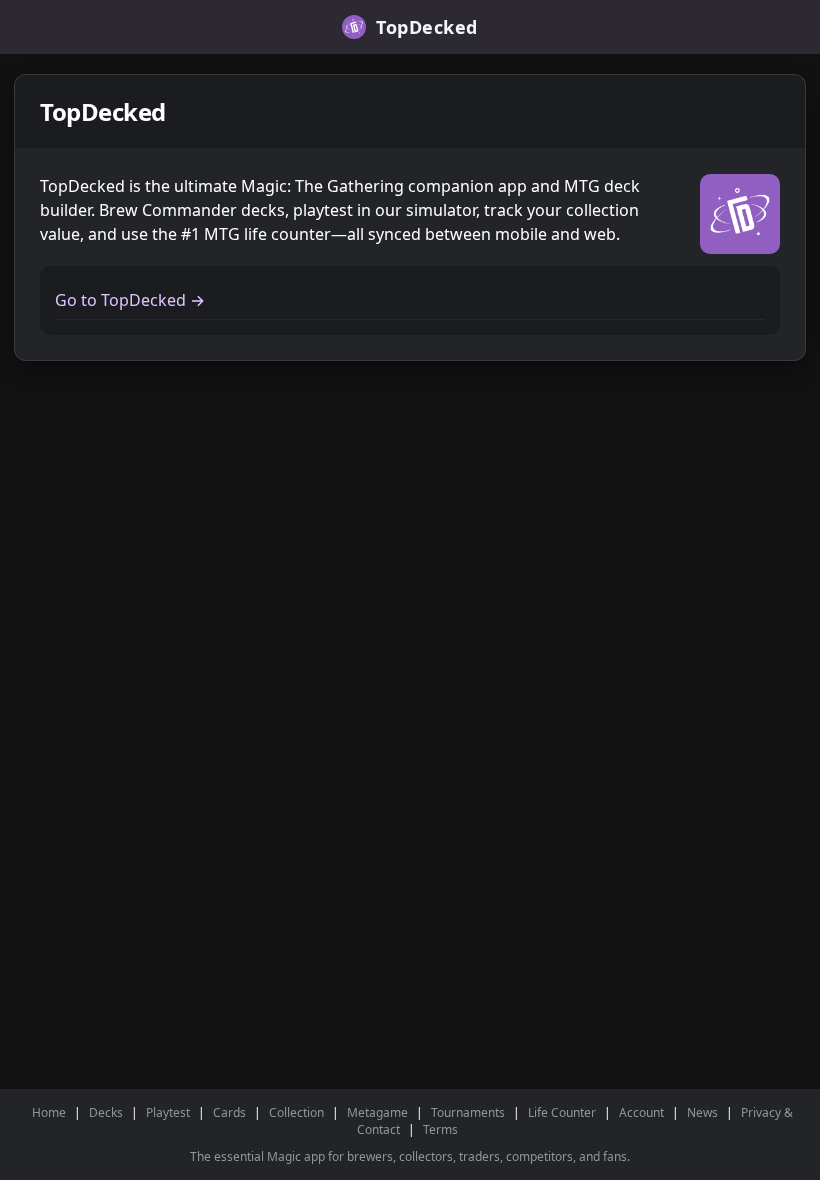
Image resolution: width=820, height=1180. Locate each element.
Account (641, 1112)
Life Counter (562, 1112)
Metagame (377, 1112)
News (702, 1112)
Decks (106, 1112)
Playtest (168, 1112)
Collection (296, 1112)
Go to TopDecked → (130, 300)
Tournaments (468, 1112)
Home (49, 1112)
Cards (229, 1112)
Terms (440, 1129)
